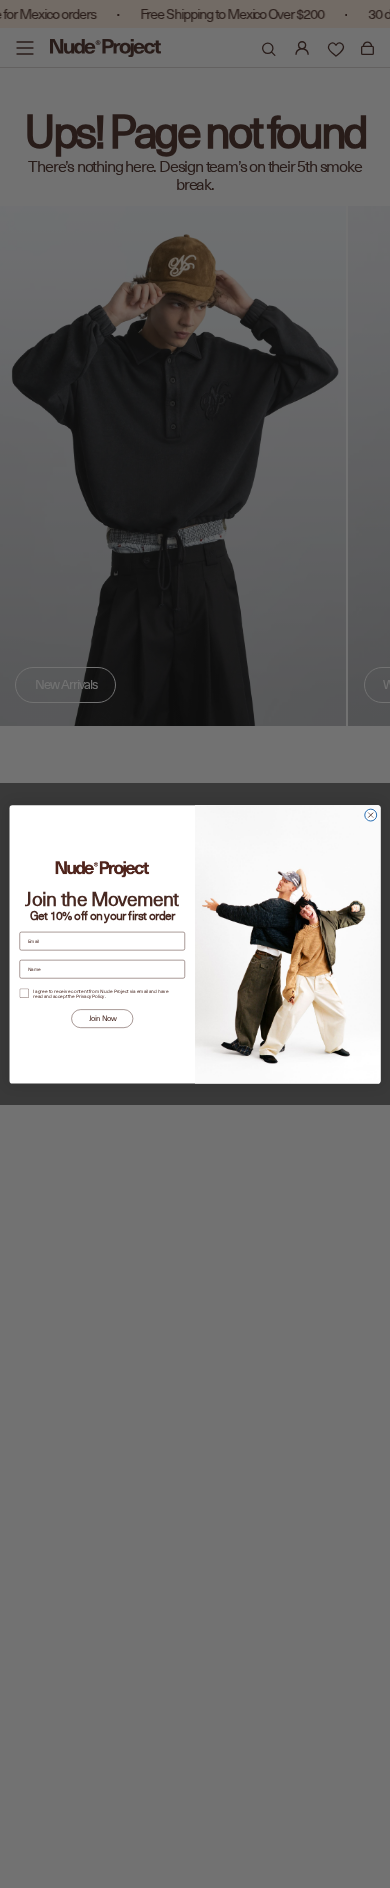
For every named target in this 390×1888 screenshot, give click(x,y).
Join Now (102, 1018)
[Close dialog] (371, 815)
